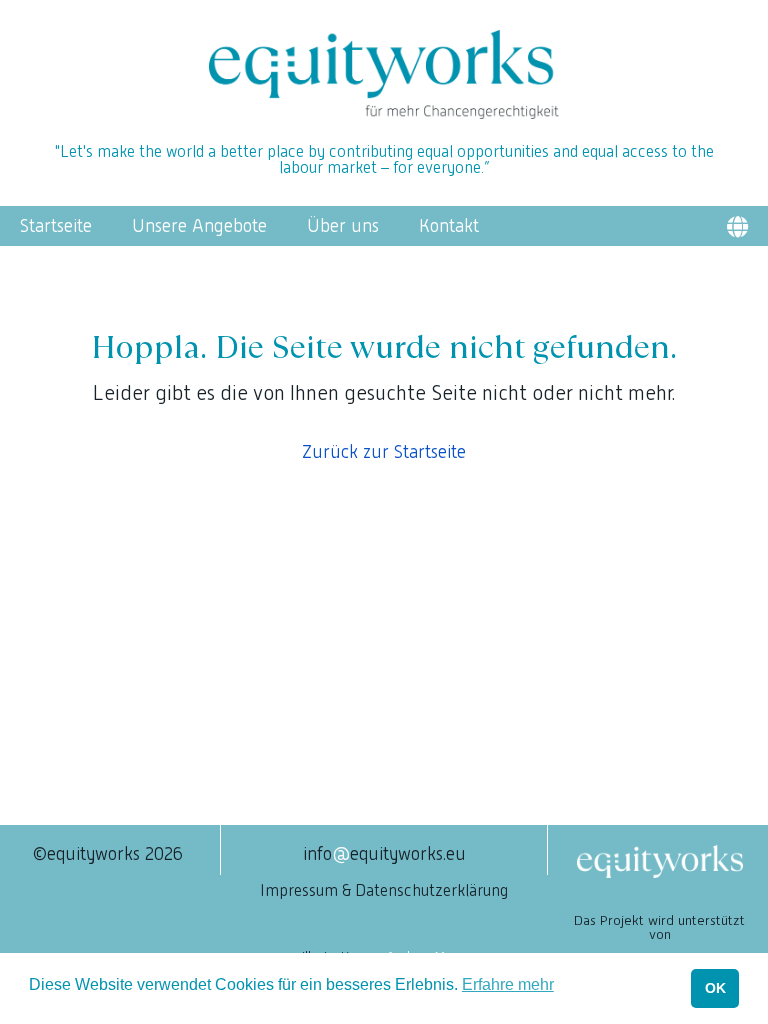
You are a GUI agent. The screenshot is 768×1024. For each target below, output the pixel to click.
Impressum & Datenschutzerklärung (384, 890)
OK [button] (715, 988)
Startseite (56, 226)
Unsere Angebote (199, 226)
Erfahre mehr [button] (508, 984)
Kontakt (449, 226)
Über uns (343, 226)
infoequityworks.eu (384, 853)
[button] (737, 226)
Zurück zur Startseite (384, 451)
